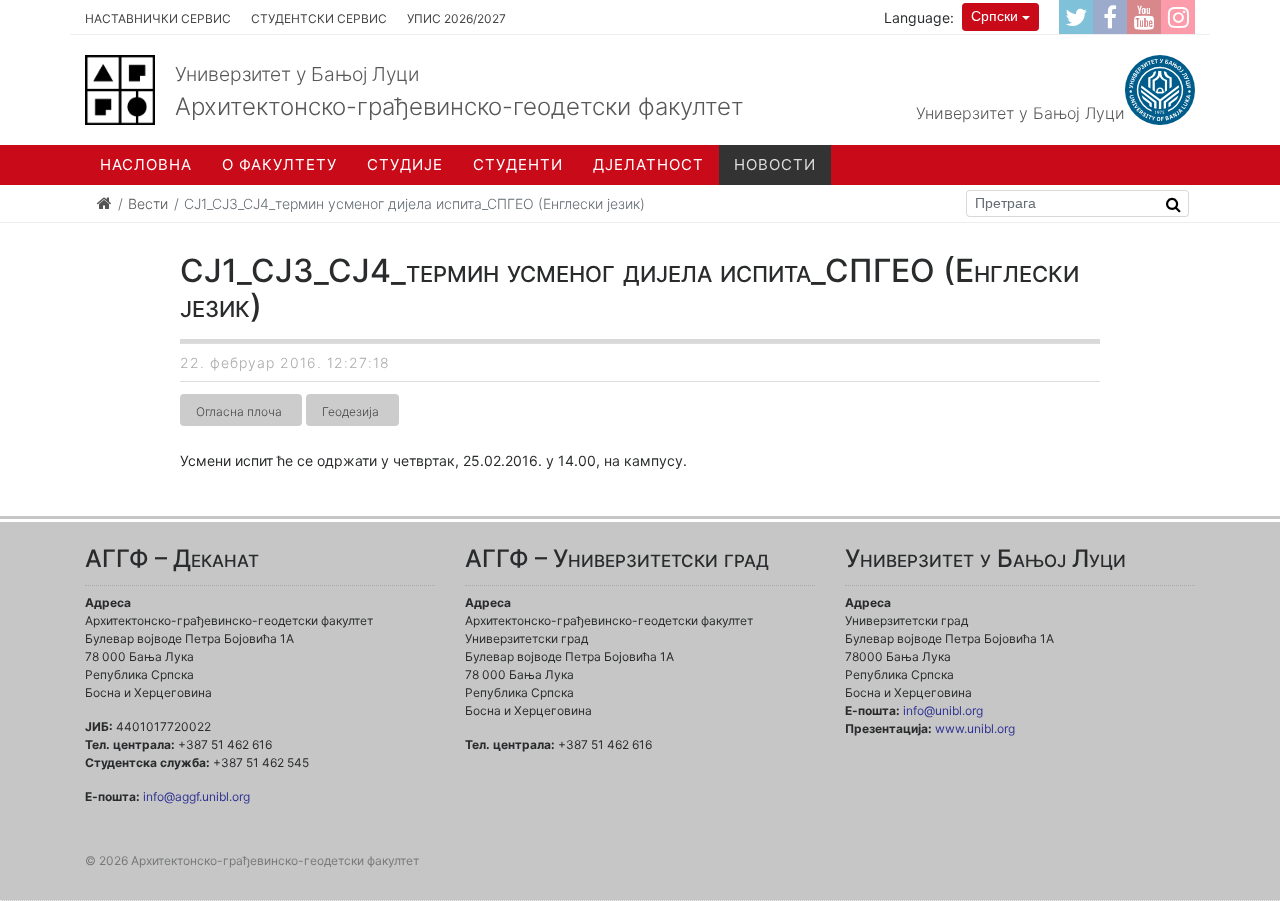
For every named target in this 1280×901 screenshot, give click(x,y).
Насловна (146, 164)
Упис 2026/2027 (456, 18)
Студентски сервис (319, 18)
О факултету (279, 164)
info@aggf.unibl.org (196, 796)
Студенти (518, 164)
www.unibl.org (975, 728)
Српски (994, 16)
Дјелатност (648, 164)
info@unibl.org (943, 710)
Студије (405, 164)
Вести (148, 203)
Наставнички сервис (158, 18)
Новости (775, 164)
